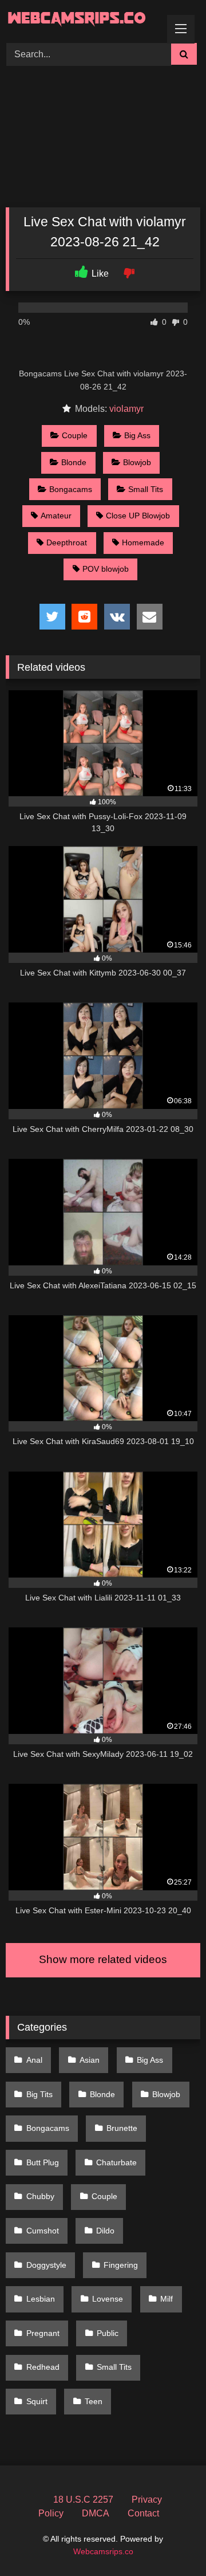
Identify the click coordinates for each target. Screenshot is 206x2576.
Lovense (108, 2299)
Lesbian (41, 2299)
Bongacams (71, 489)
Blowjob (137, 462)
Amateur (56, 516)
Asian (90, 2060)
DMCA (96, 2513)
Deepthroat (67, 542)
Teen (94, 2401)
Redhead (43, 2367)
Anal (34, 2060)
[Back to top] (171, 2542)
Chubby (40, 2196)
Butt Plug (43, 2162)
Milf (167, 2299)
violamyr (126, 409)
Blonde (74, 462)
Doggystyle (46, 2265)
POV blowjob (106, 569)
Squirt (37, 2401)
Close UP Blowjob (138, 516)
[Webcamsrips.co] (84, 20)
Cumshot (43, 2231)
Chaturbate (116, 2162)
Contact (143, 2513)
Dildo (105, 2231)
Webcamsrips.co (103, 2551)
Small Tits (146, 489)
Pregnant (43, 2333)
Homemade (143, 542)
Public (108, 2333)
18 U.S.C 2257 (83, 2500)
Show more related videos (103, 1959)
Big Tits (39, 2094)
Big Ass (137, 435)
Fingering (121, 2265)
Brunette (122, 2128)
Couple (75, 435)
